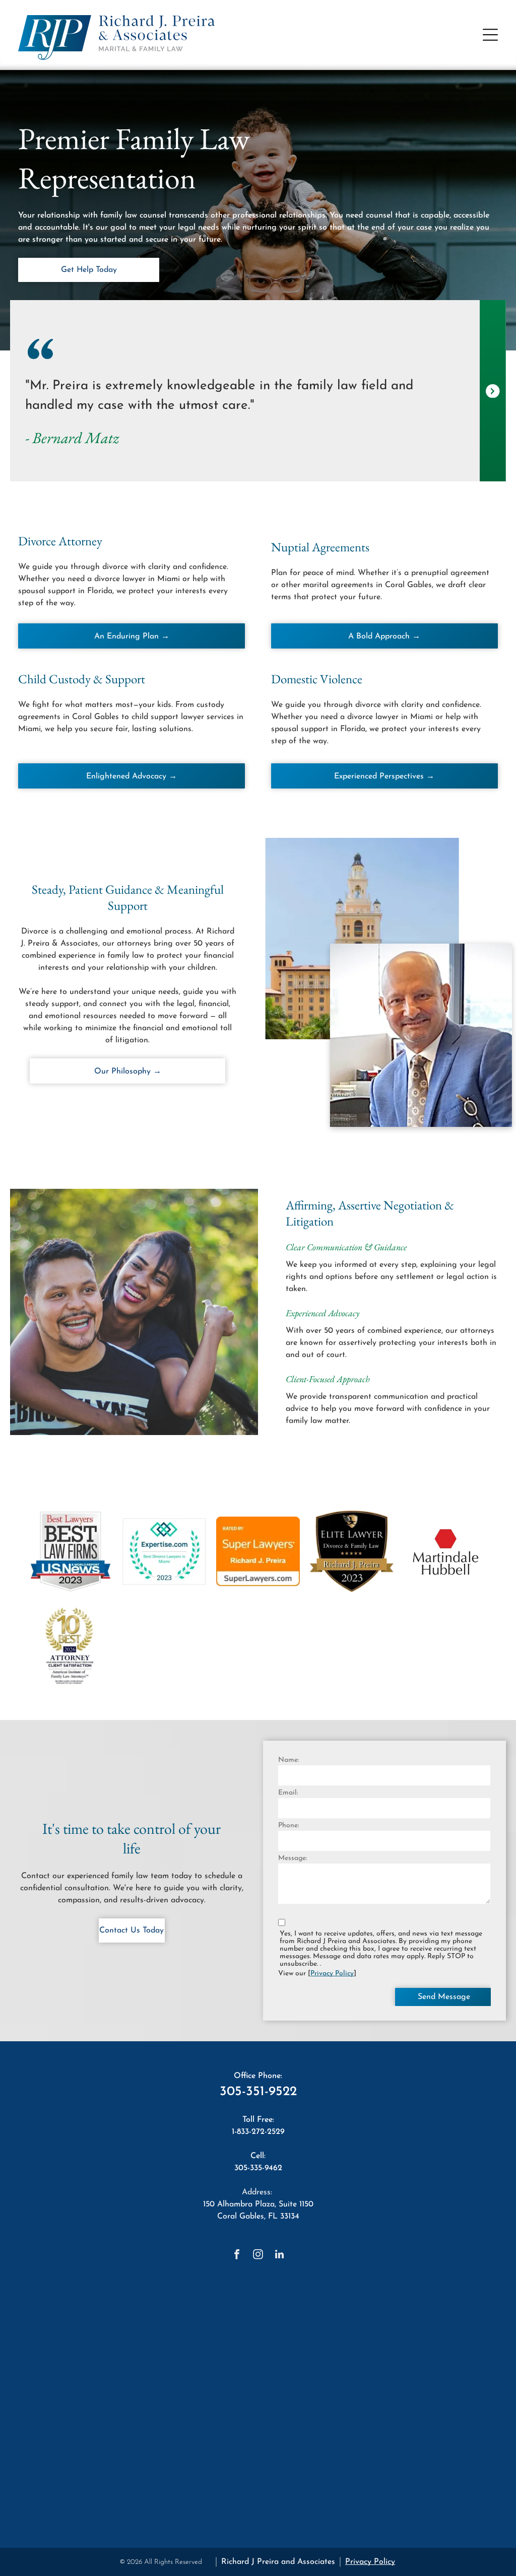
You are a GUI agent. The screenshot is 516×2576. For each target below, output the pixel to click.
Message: (293, 1858)
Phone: (288, 1826)
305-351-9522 (258, 2092)
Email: (288, 1793)
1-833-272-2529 (258, 2132)
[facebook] (237, 2256)
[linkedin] (279, 2256)
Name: (288, 1760)
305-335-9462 (258, 2168)
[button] (490, 35)
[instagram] (258, 2256)
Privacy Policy (332, 1974)
